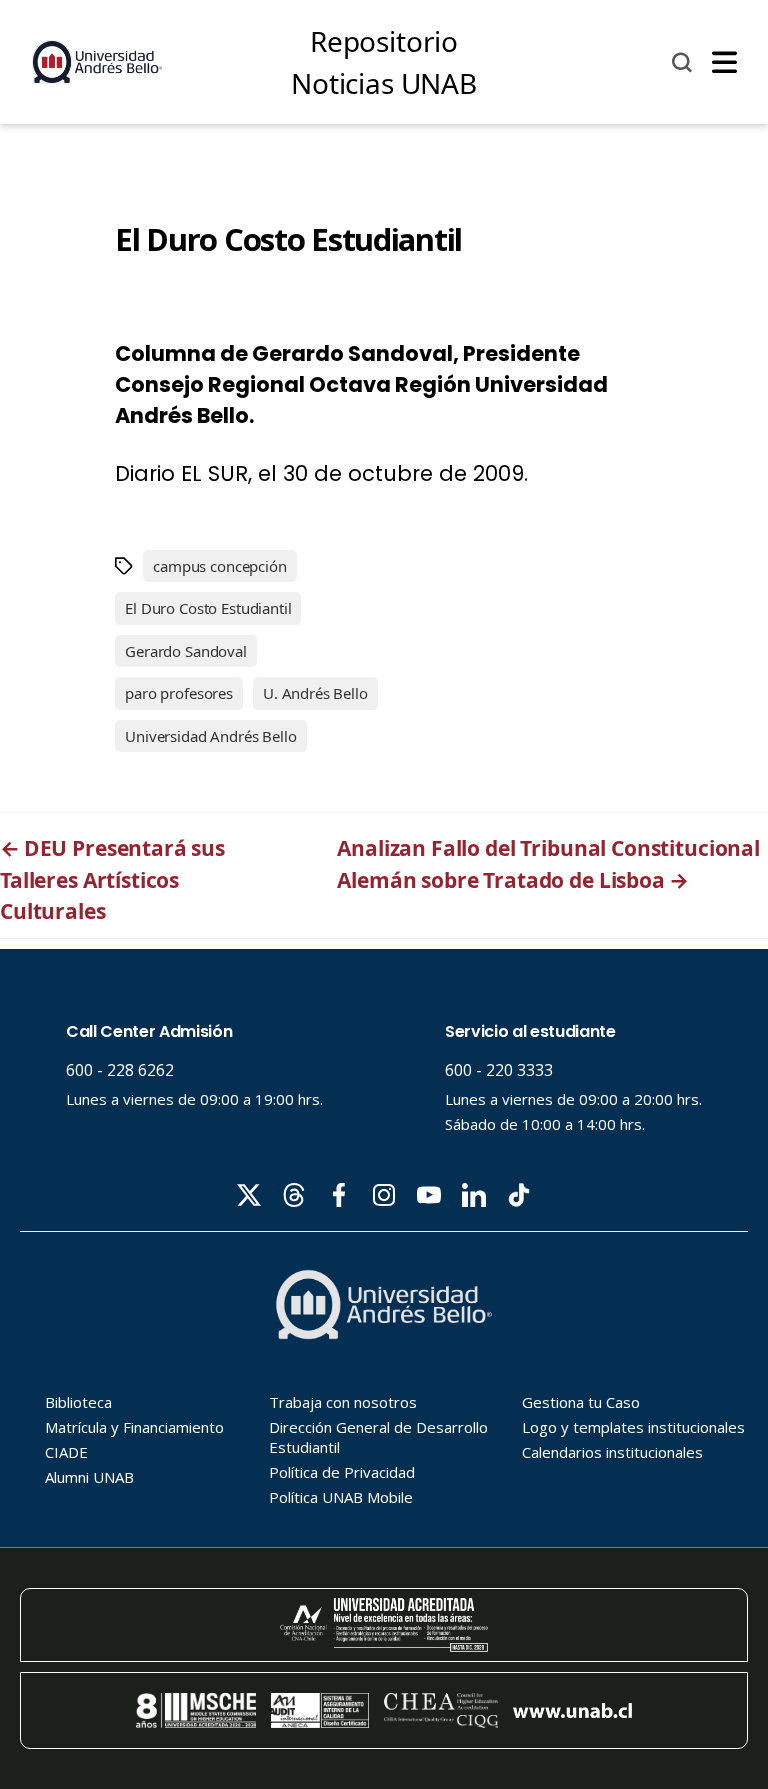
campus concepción (219, 566)
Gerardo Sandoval (186, 651)
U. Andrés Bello (315, 693)
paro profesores (179, 693)
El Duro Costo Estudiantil (208, 608)
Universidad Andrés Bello (210, 736)
